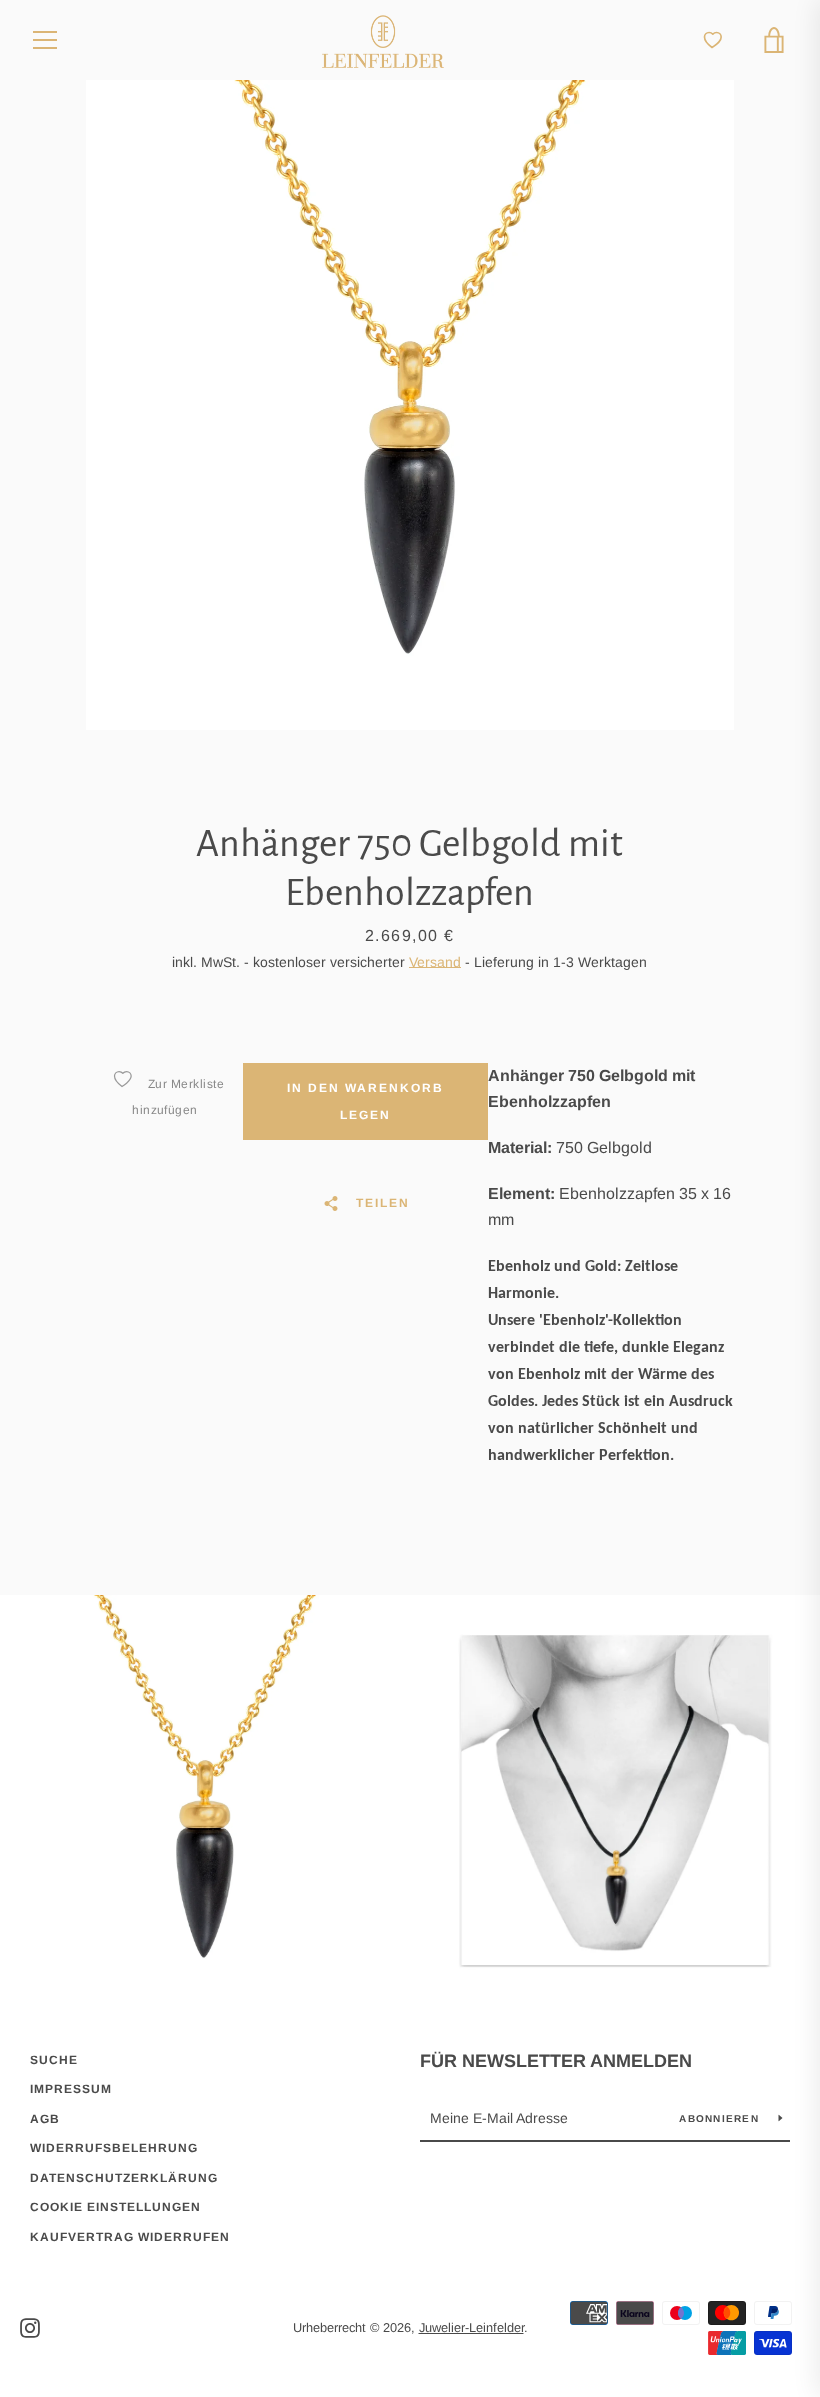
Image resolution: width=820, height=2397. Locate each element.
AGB (45, 2119)
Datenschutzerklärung (124, 2178)
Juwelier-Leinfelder (471, 2327)
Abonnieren (721, 2118)
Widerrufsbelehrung (114, 2148)
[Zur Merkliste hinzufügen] (122, 1079)
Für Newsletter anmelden (556, 2061)
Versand (435, 962)
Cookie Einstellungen (115, 2207)
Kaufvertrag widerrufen (130, 2237)
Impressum (71, 2089)
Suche (54, 2060)
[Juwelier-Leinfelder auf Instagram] (30, 2326)
